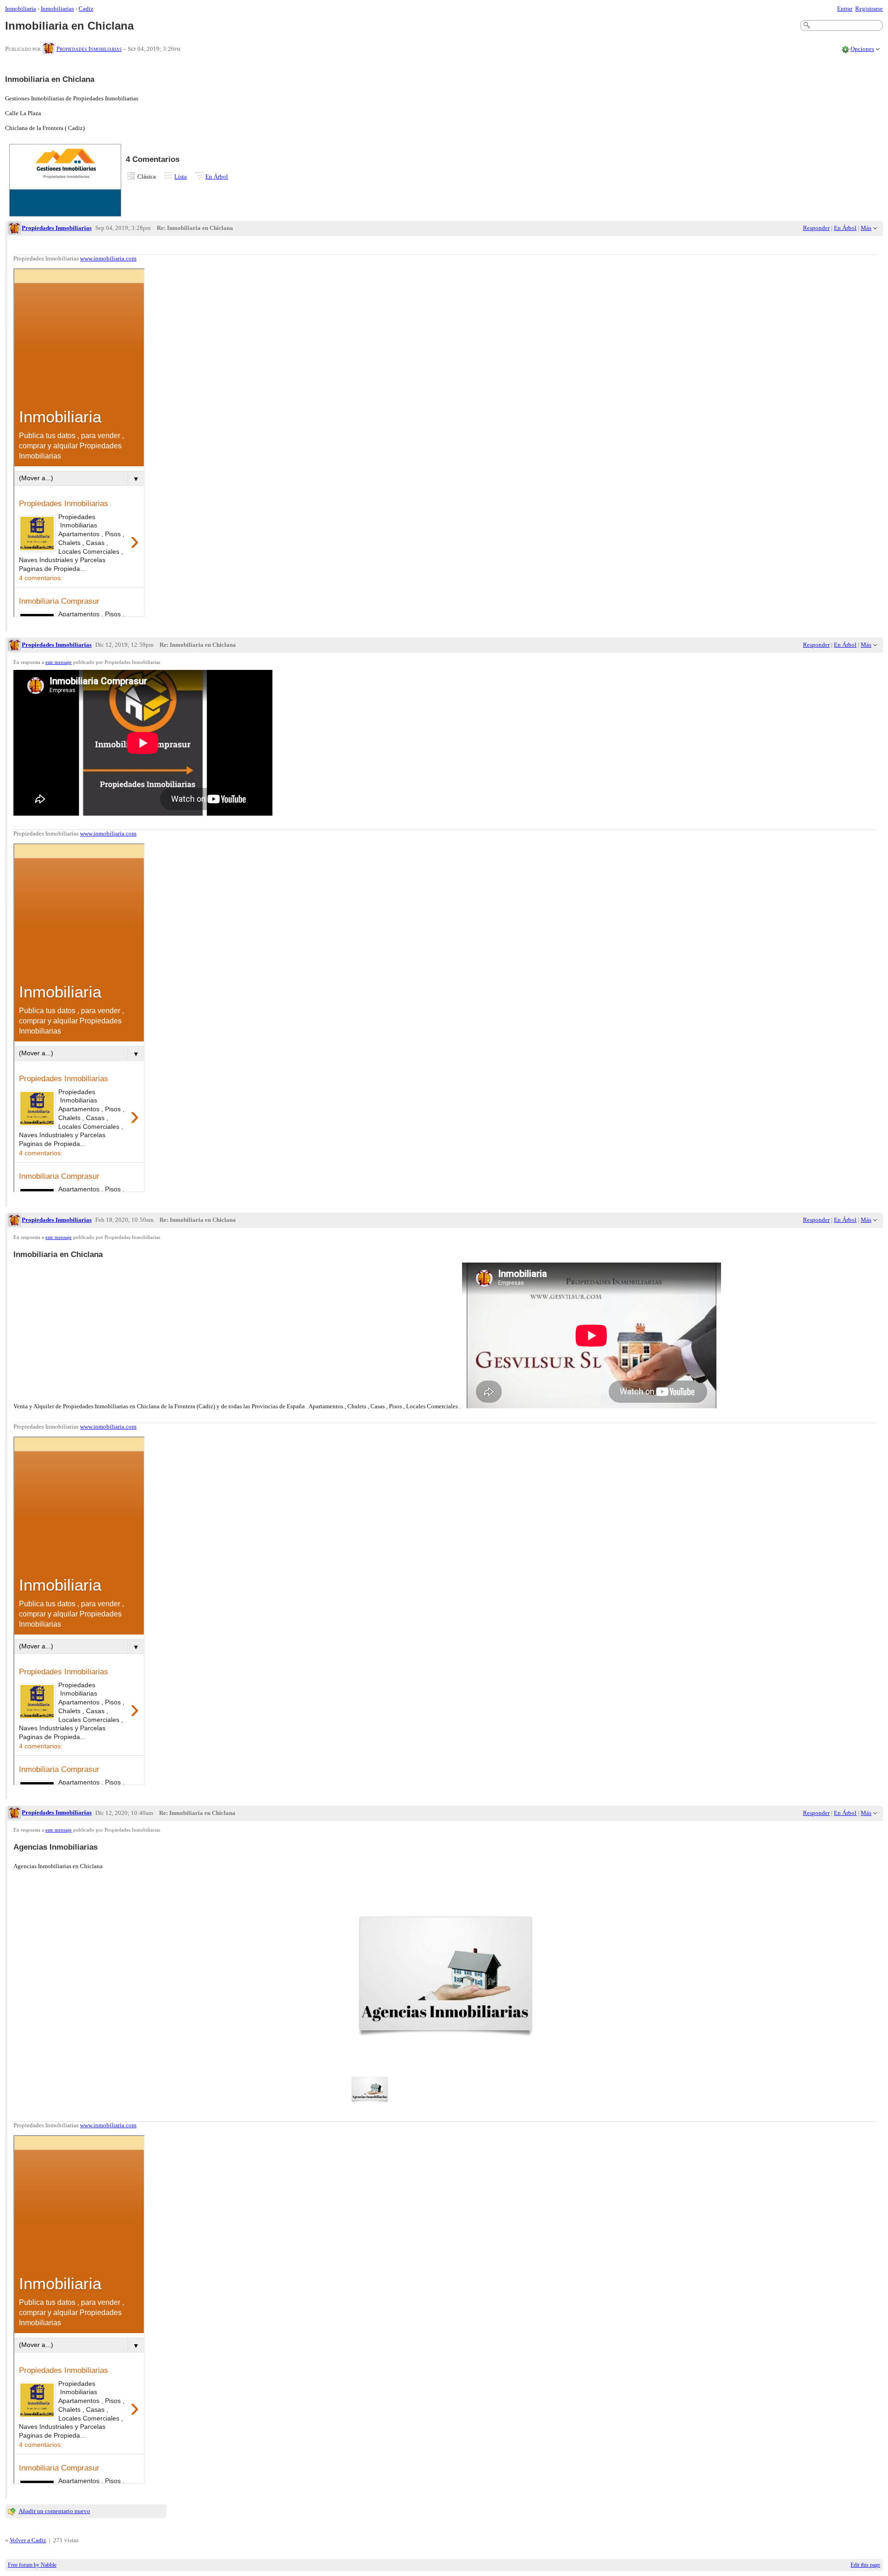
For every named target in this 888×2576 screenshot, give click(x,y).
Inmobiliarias (57, 9)
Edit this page (865, 2565)
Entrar (845, 9)
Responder (816, 228)
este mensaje (59, 662)
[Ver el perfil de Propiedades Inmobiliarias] (49, 49)
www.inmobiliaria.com (108, 258)
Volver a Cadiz (28, 2540)
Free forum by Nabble (32, 2565)
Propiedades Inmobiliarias (89, 49)
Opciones (862, 49)
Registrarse (869, 9)
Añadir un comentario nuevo (54, 2511)
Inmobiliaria (21, 9)
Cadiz (86, 9)
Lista (181, 176)
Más (866, 228)
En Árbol (217, 176)
